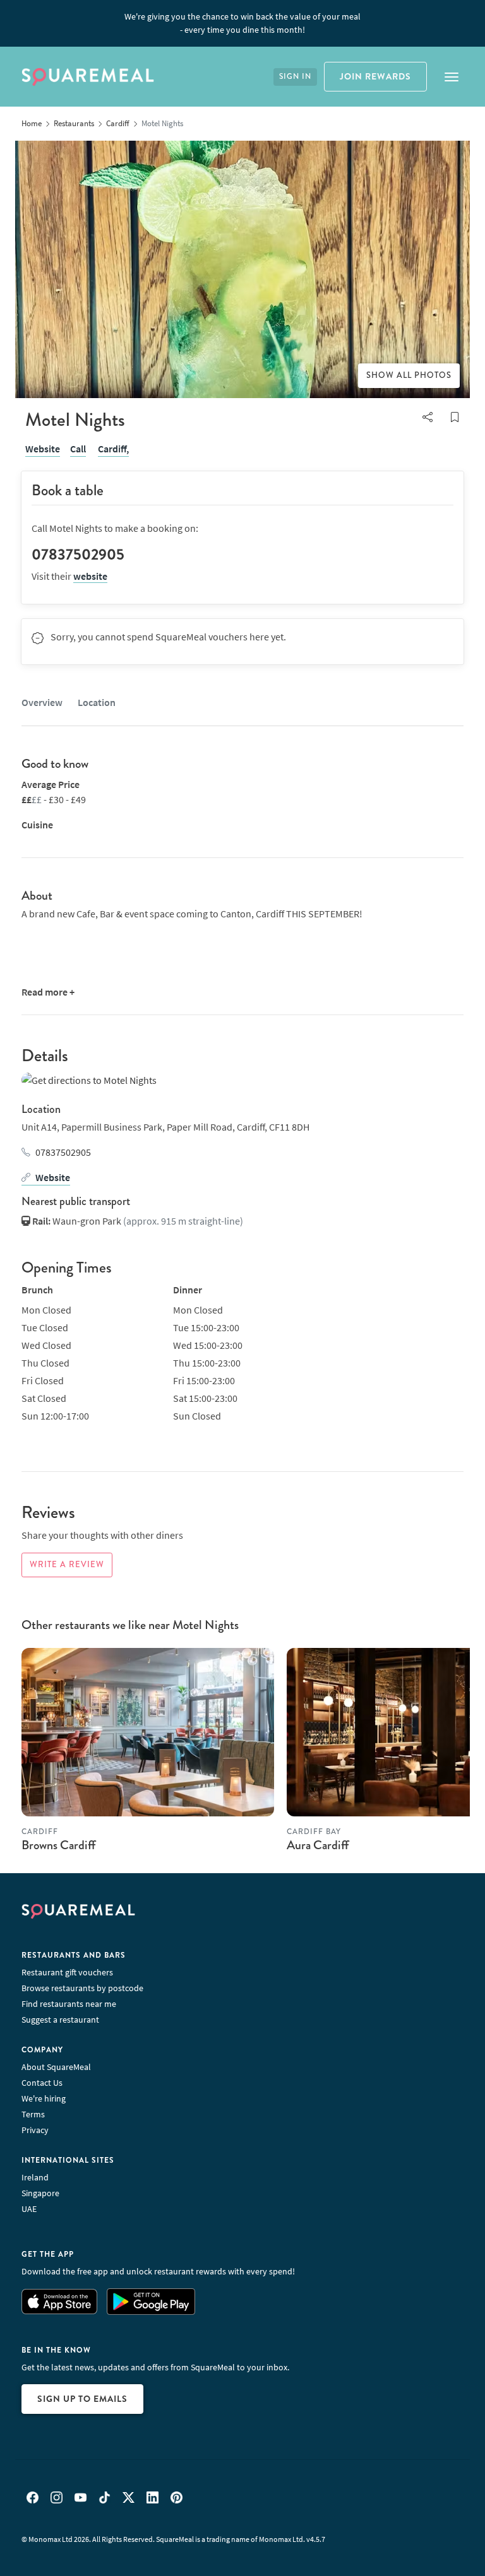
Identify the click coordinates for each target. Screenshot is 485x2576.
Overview (42, 702)
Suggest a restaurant (60, 2020)
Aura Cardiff (318, 1845)
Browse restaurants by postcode (82, 1988)
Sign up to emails (82, 2399)
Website (43, 449)
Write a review (67, 1565)
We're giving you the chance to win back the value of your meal (242, 23)
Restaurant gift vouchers (67, 1972)
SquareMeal (88, 77)
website (90, 576)
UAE (29, 2209)
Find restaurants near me (69, 2004)
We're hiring (44, 2098)
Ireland (35, 2177)
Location (97, 702)
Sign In (295, 77)
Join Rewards (375, 76)
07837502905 (63, 1152)
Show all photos (409, 375)
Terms (33, 2114)
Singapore (40, 2193)
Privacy (35, 2130)
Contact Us (42, 2083)
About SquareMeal (56, 2067)
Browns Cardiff (58, 1845)
